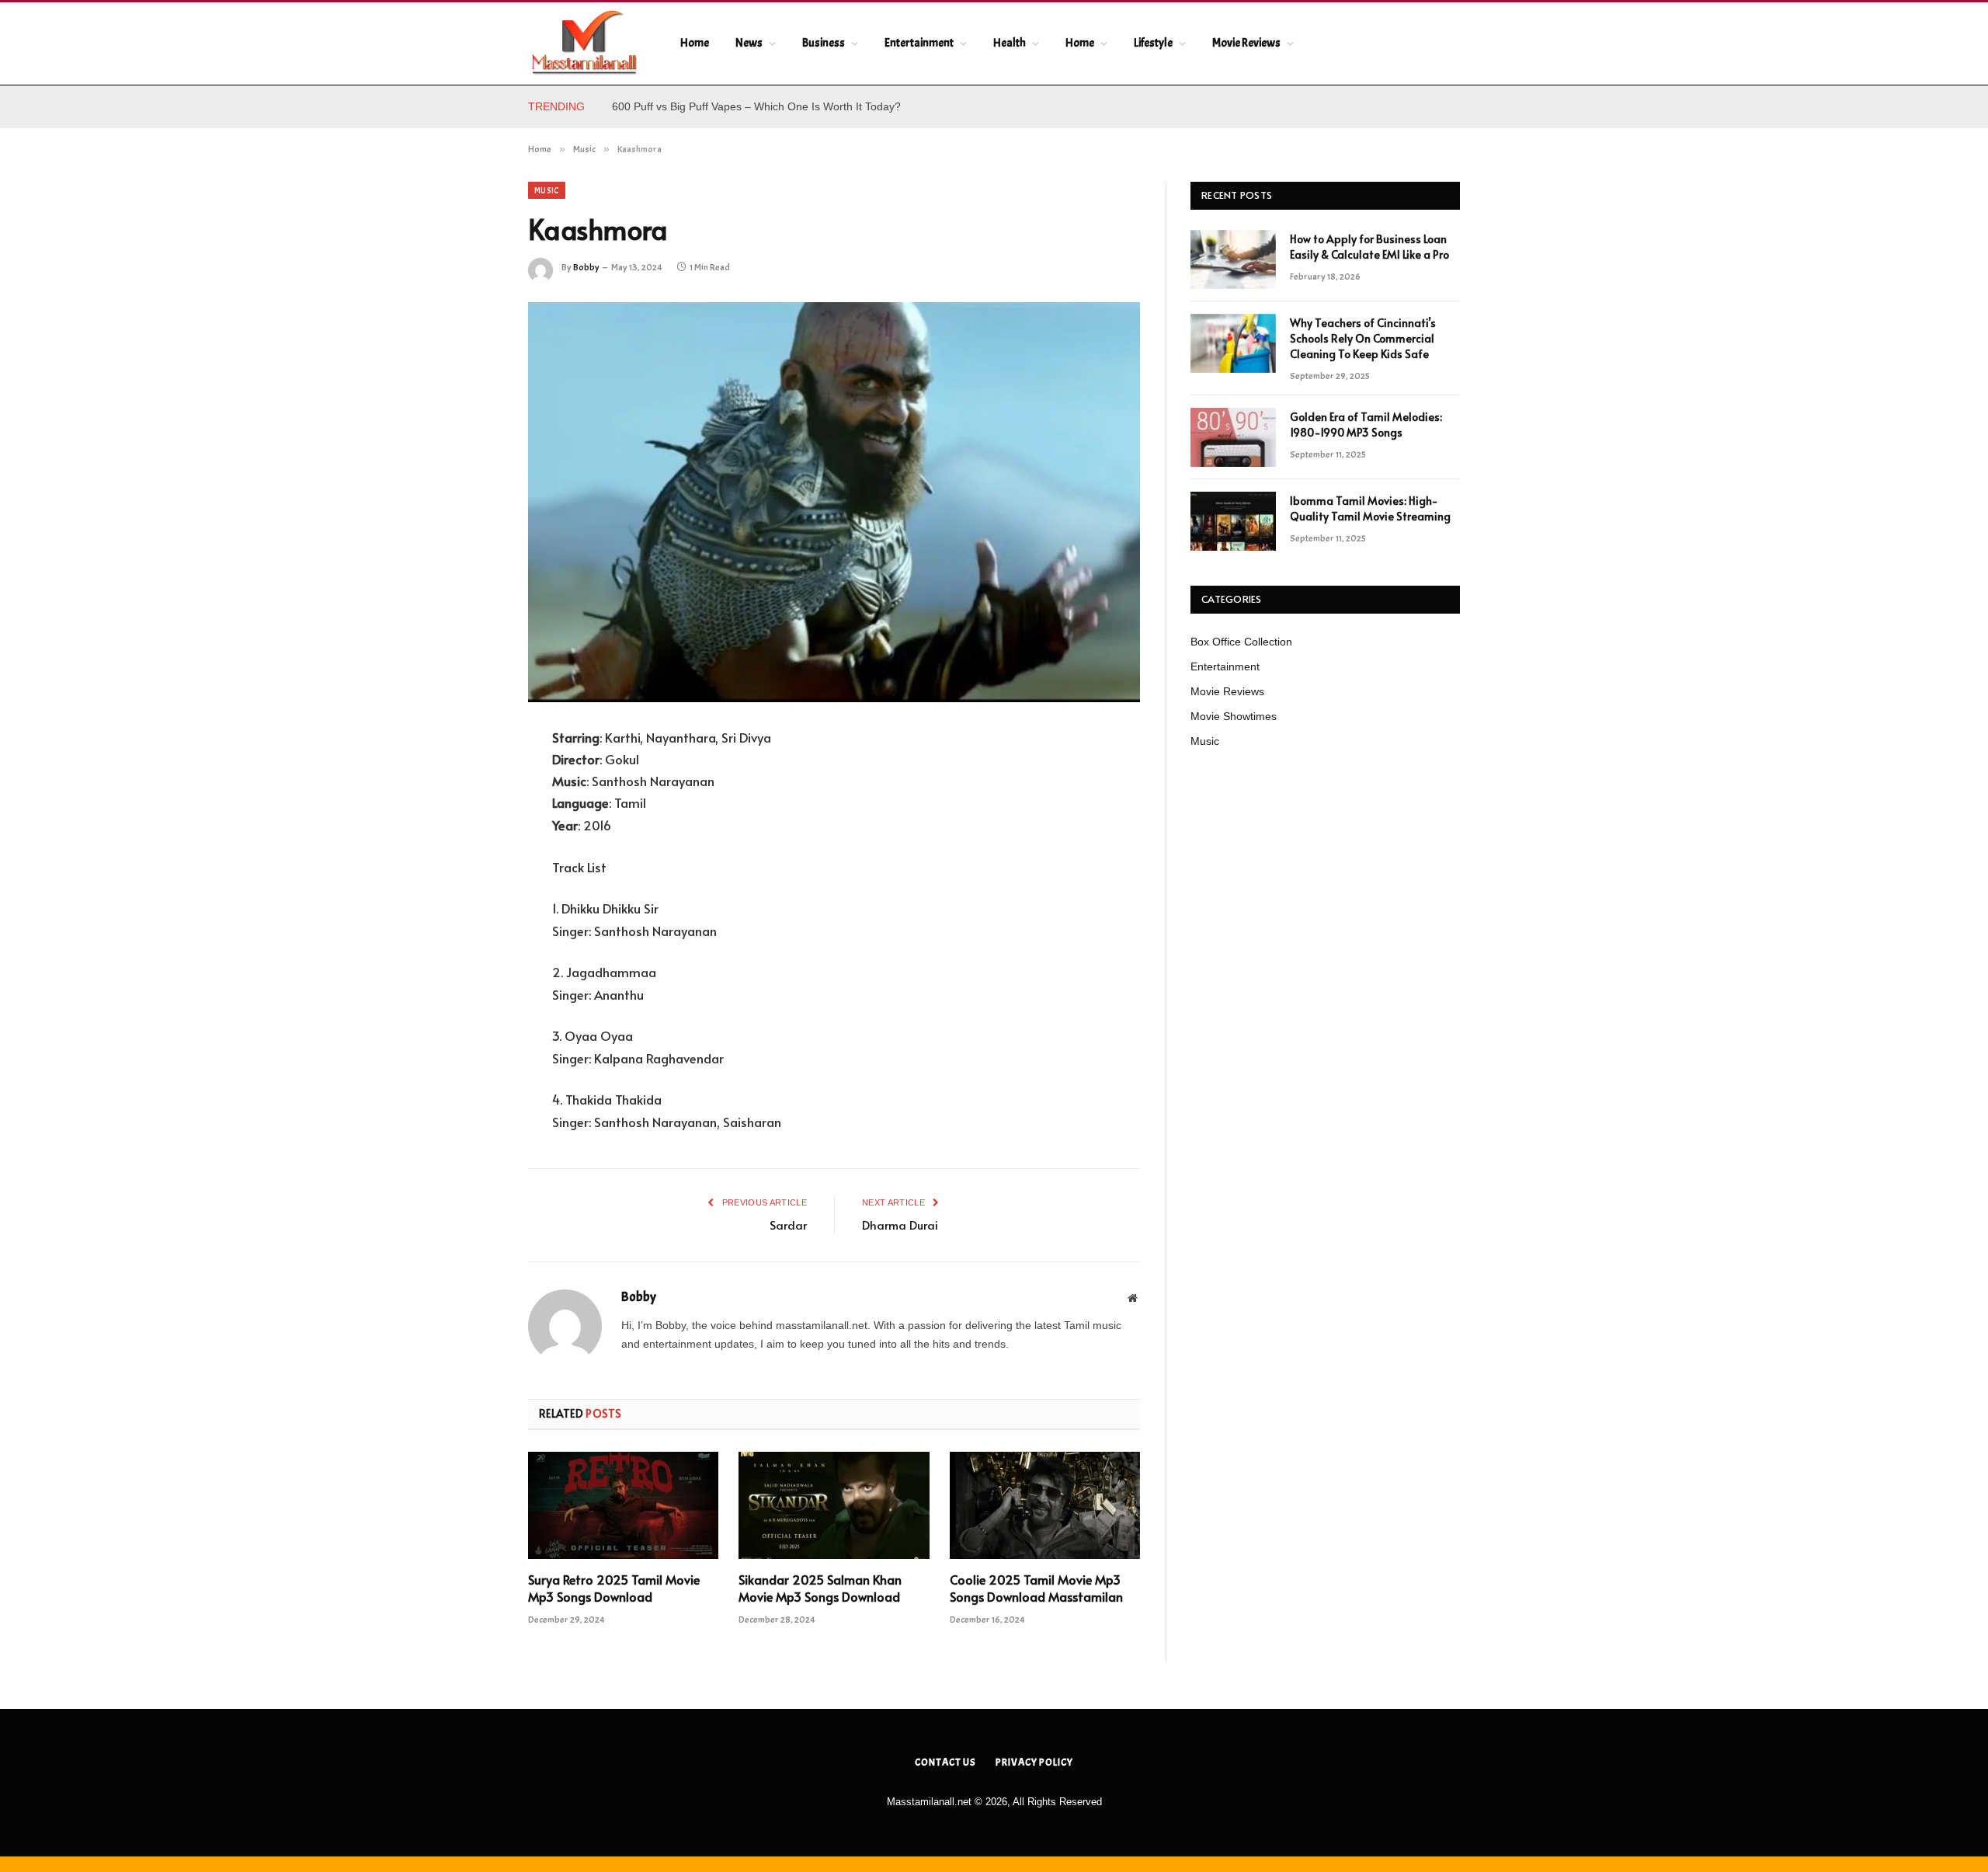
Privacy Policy (1034, 1762)
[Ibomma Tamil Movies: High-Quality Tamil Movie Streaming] (1233, 521)
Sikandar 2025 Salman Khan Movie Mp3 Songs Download (820, 1588)
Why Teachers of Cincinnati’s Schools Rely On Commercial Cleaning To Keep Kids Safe (1363, 338)
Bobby (586, 267)
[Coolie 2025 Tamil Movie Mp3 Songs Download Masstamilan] (1045, 1505)
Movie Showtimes (1234, 716)
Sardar (788, 1225)
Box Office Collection (1241, 642)
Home (695, 43)
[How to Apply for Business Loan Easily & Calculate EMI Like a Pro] (1233, 259)
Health (1010, 43)
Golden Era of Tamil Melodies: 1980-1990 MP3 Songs (1366, 425)
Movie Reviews (1246, 43)
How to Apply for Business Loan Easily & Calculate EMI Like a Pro (773, 106)
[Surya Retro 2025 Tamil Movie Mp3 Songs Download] (623, 1505)
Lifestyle (1153, 43)
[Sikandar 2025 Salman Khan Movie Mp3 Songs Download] (834, 1505)
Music (547, 190)
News (749, 43)
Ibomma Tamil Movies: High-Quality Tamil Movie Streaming (1370, 508)
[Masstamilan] (584, 43)
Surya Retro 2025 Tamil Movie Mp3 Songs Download (614, 1588)
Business (824, 43)
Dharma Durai (900, 1225)
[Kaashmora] (834, 502)
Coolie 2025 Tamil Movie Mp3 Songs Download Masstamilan (1036, 1588)
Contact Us (945, 1762)
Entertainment (919, 43)
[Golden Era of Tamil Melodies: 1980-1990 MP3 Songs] (1233, 437)
